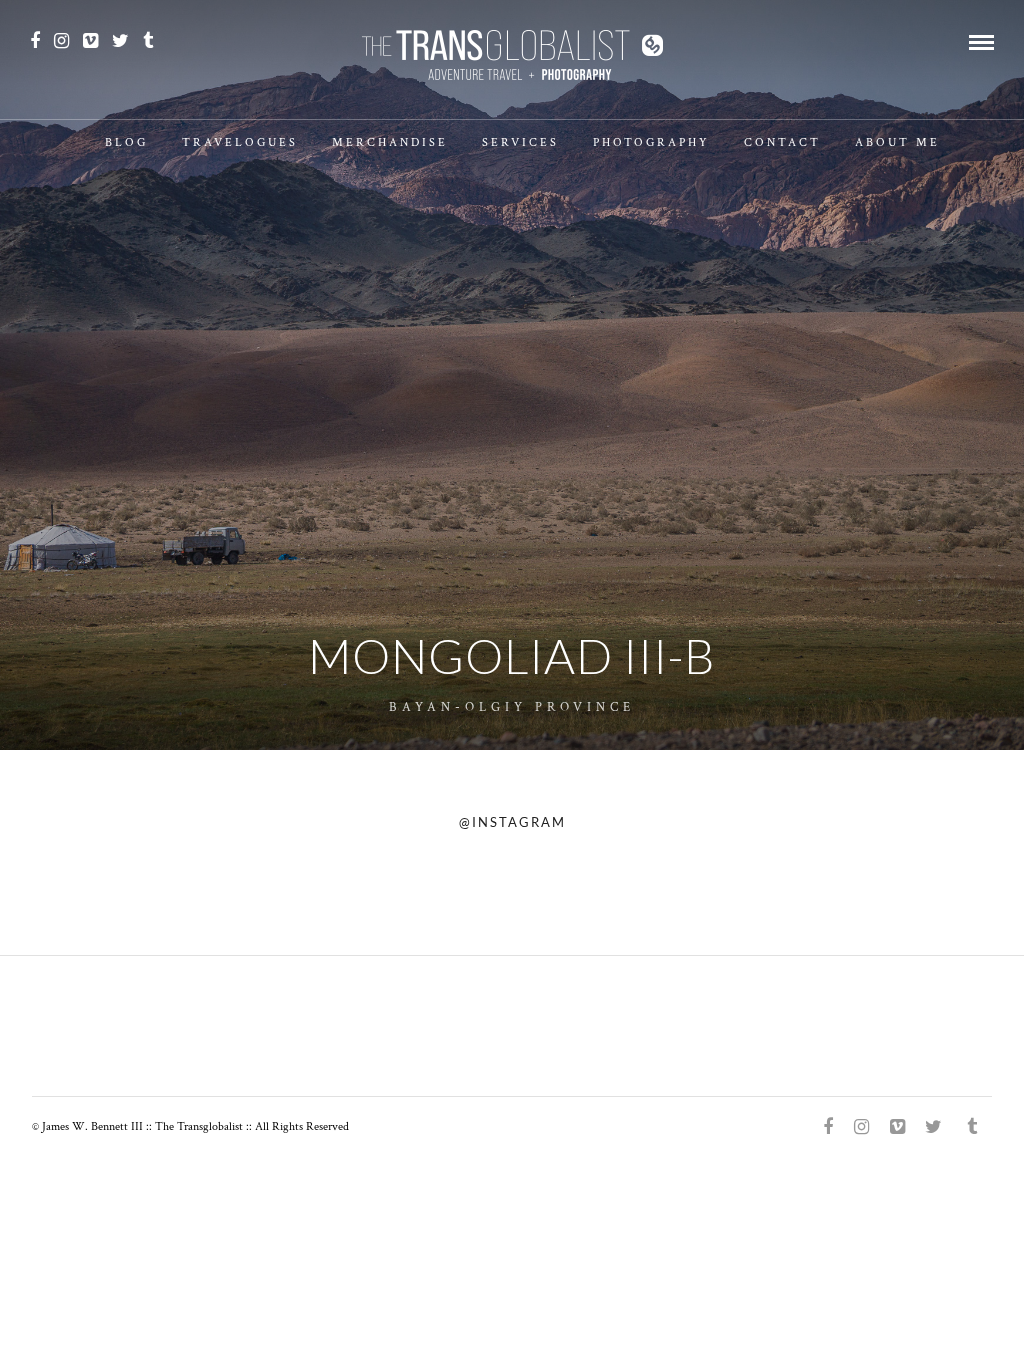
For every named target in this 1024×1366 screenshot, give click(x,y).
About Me (897, 142)
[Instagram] (61, 41)
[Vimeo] (90, 41)
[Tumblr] (148, 41)
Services (520, 142)
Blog (126, 142)
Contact (782, 142)
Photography (651, 142)
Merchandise (390, 142)
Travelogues (240, 142)
